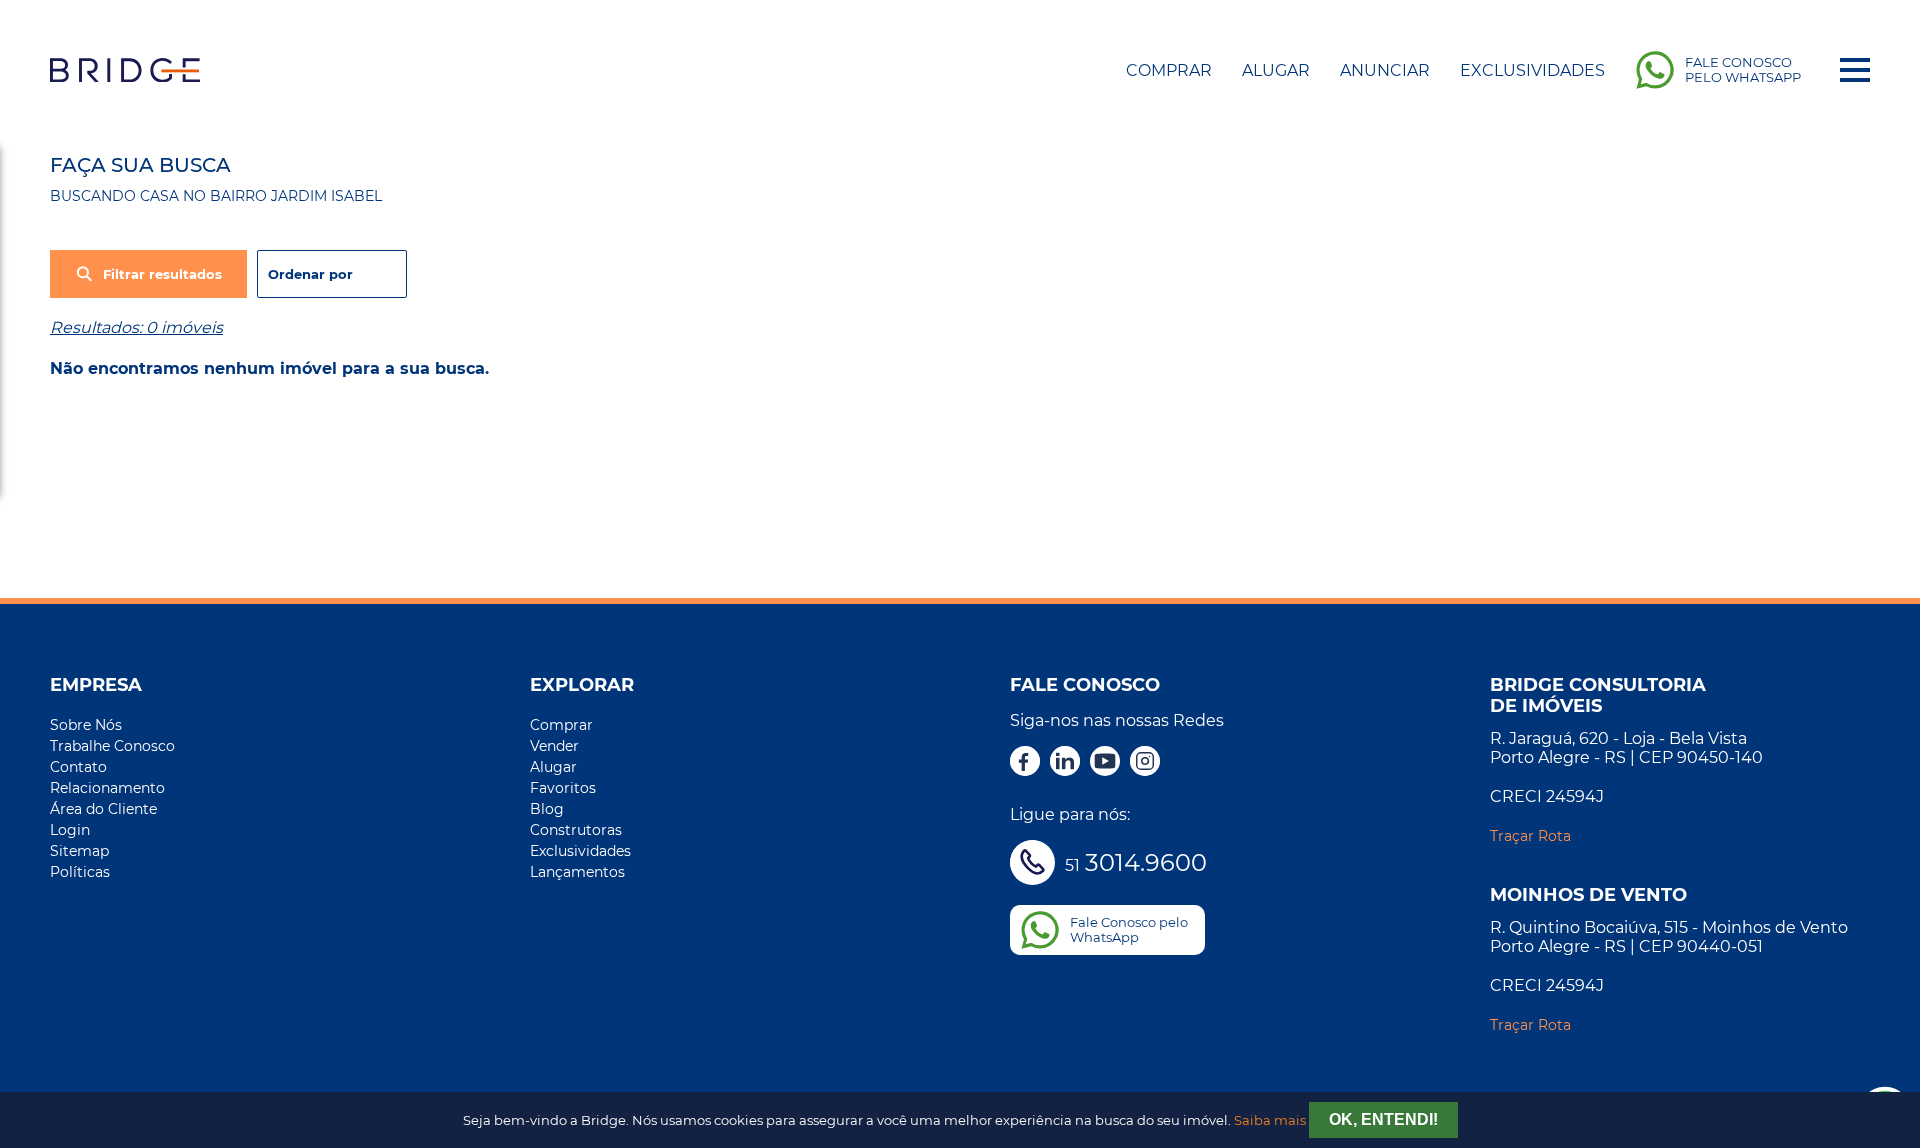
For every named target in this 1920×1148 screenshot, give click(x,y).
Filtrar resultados (162, 274)
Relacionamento (107, 788)
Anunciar (1385, 70)
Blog (547, 809)
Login (70, 830)
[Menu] (1855, 70)
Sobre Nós (86, 725)
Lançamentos (577, 872)
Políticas (80, 872)
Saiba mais (1270, 1120)
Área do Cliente (103, 809)
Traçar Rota (1530, 836)
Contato (78, 767)
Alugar (1276, 70)
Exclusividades (1532, 70)
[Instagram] (1145, 763)
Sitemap (79, 851)
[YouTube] (1105, 763)
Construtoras (576, 830)
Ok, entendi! (1383, 1119)
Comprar (1169, 70)
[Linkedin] (1065, 763)
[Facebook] (1025, 763)
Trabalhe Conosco (112, 746)
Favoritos (563, 788)
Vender (554, 746)
